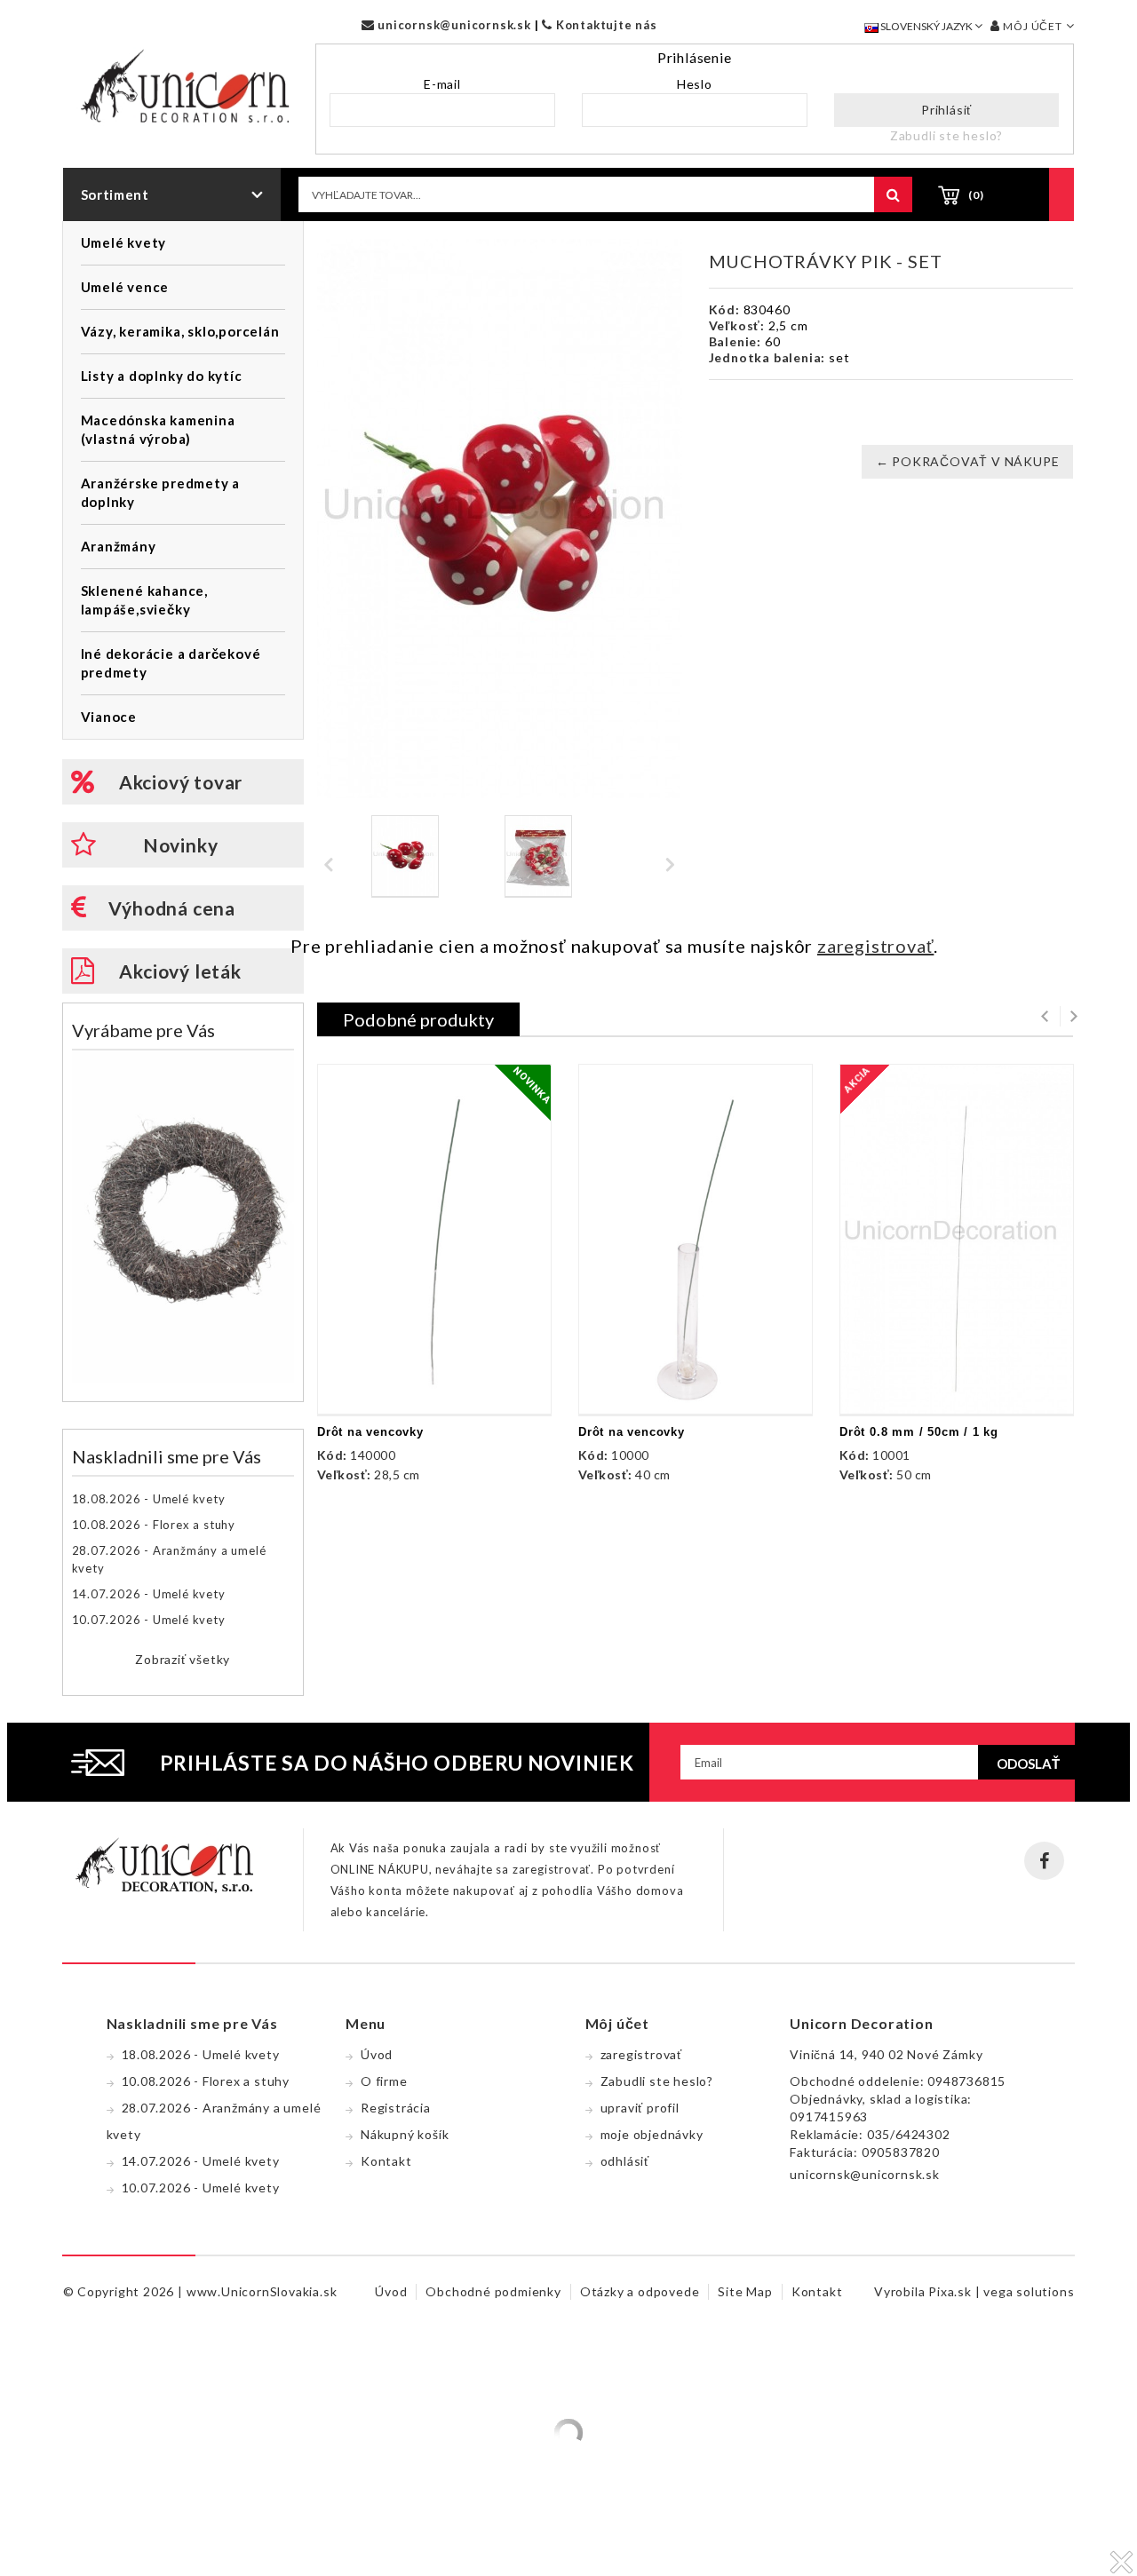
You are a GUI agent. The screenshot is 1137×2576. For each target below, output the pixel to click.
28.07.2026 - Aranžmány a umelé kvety (169, 1559)
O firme (384, 2081)
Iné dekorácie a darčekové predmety (171, 663)
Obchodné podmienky (493, 2291)
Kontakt (386, 2161)
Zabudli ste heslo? (946, 135)
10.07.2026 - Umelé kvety (149, 1620)
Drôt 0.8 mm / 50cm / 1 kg (919, 1432)
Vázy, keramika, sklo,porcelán (180, 331)
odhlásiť (625, 2161)
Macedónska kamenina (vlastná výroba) (158, 429)
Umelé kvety (124, 242)
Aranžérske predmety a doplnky (161, 492)
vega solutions (1029, 2291)
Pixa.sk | (956, 2291)
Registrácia (396, 2108)
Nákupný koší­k (405, 2134)
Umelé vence (125, 287)
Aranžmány (119, 546)
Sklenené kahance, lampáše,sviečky (145, 600)
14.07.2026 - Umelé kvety (149, 1594)
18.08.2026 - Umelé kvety (149, 1499)
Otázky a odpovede (640, 2291)
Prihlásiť (946, 110)
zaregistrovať (875, 946)
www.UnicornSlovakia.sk (262, 2291)
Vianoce (109, 717)
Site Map (745, 2291)
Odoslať (1028, 1764)
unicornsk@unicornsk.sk (452, 25)
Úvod (377, 2054)
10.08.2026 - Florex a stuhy (154, 1525)
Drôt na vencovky (370, 1432)
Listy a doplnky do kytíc (162, 376)
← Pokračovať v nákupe (968, 461)
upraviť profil (640, 2108)
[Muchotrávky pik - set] (405, 856)
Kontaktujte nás (605, 25)
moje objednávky (652, 2134)
